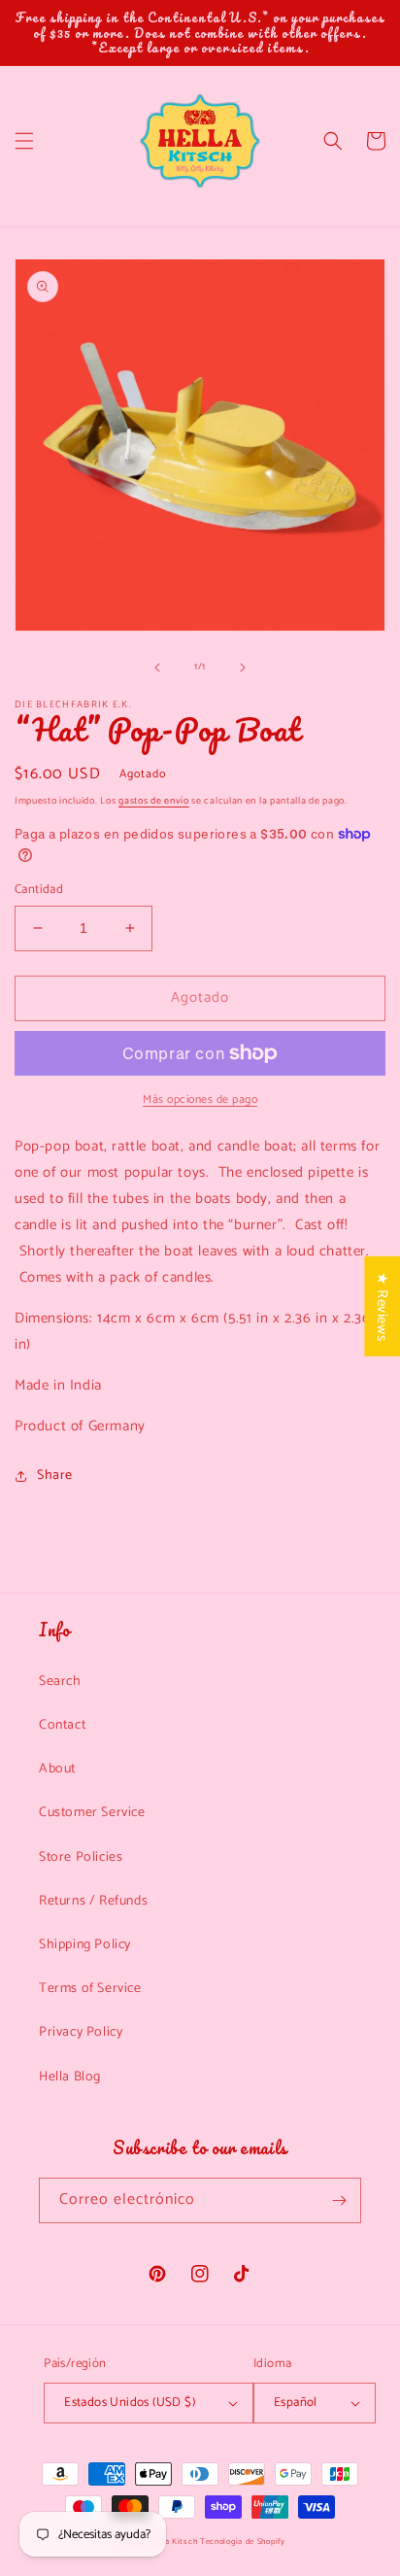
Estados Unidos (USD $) (130, 2403)
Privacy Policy (81, 2032)
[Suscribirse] (339, 2200)
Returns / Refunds (93, 1901)
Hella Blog (70, 2077)
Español (296, 2403)
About (57, 1769)
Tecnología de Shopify (243, 2542)
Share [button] (55, 1476)
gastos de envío (154, 801)
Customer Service (92, 1813)
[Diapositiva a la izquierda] (157, 668)
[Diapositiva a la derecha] (243, 668)
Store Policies (81, 1857)
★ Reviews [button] (382, 1305)
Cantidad (39, 890)
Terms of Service (90, 1989)
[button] (24, 141)
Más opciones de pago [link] (200, 1100)
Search (60, 1682)
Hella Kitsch (173, 2542)
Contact (62, 1725)
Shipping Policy (85, 1945)
